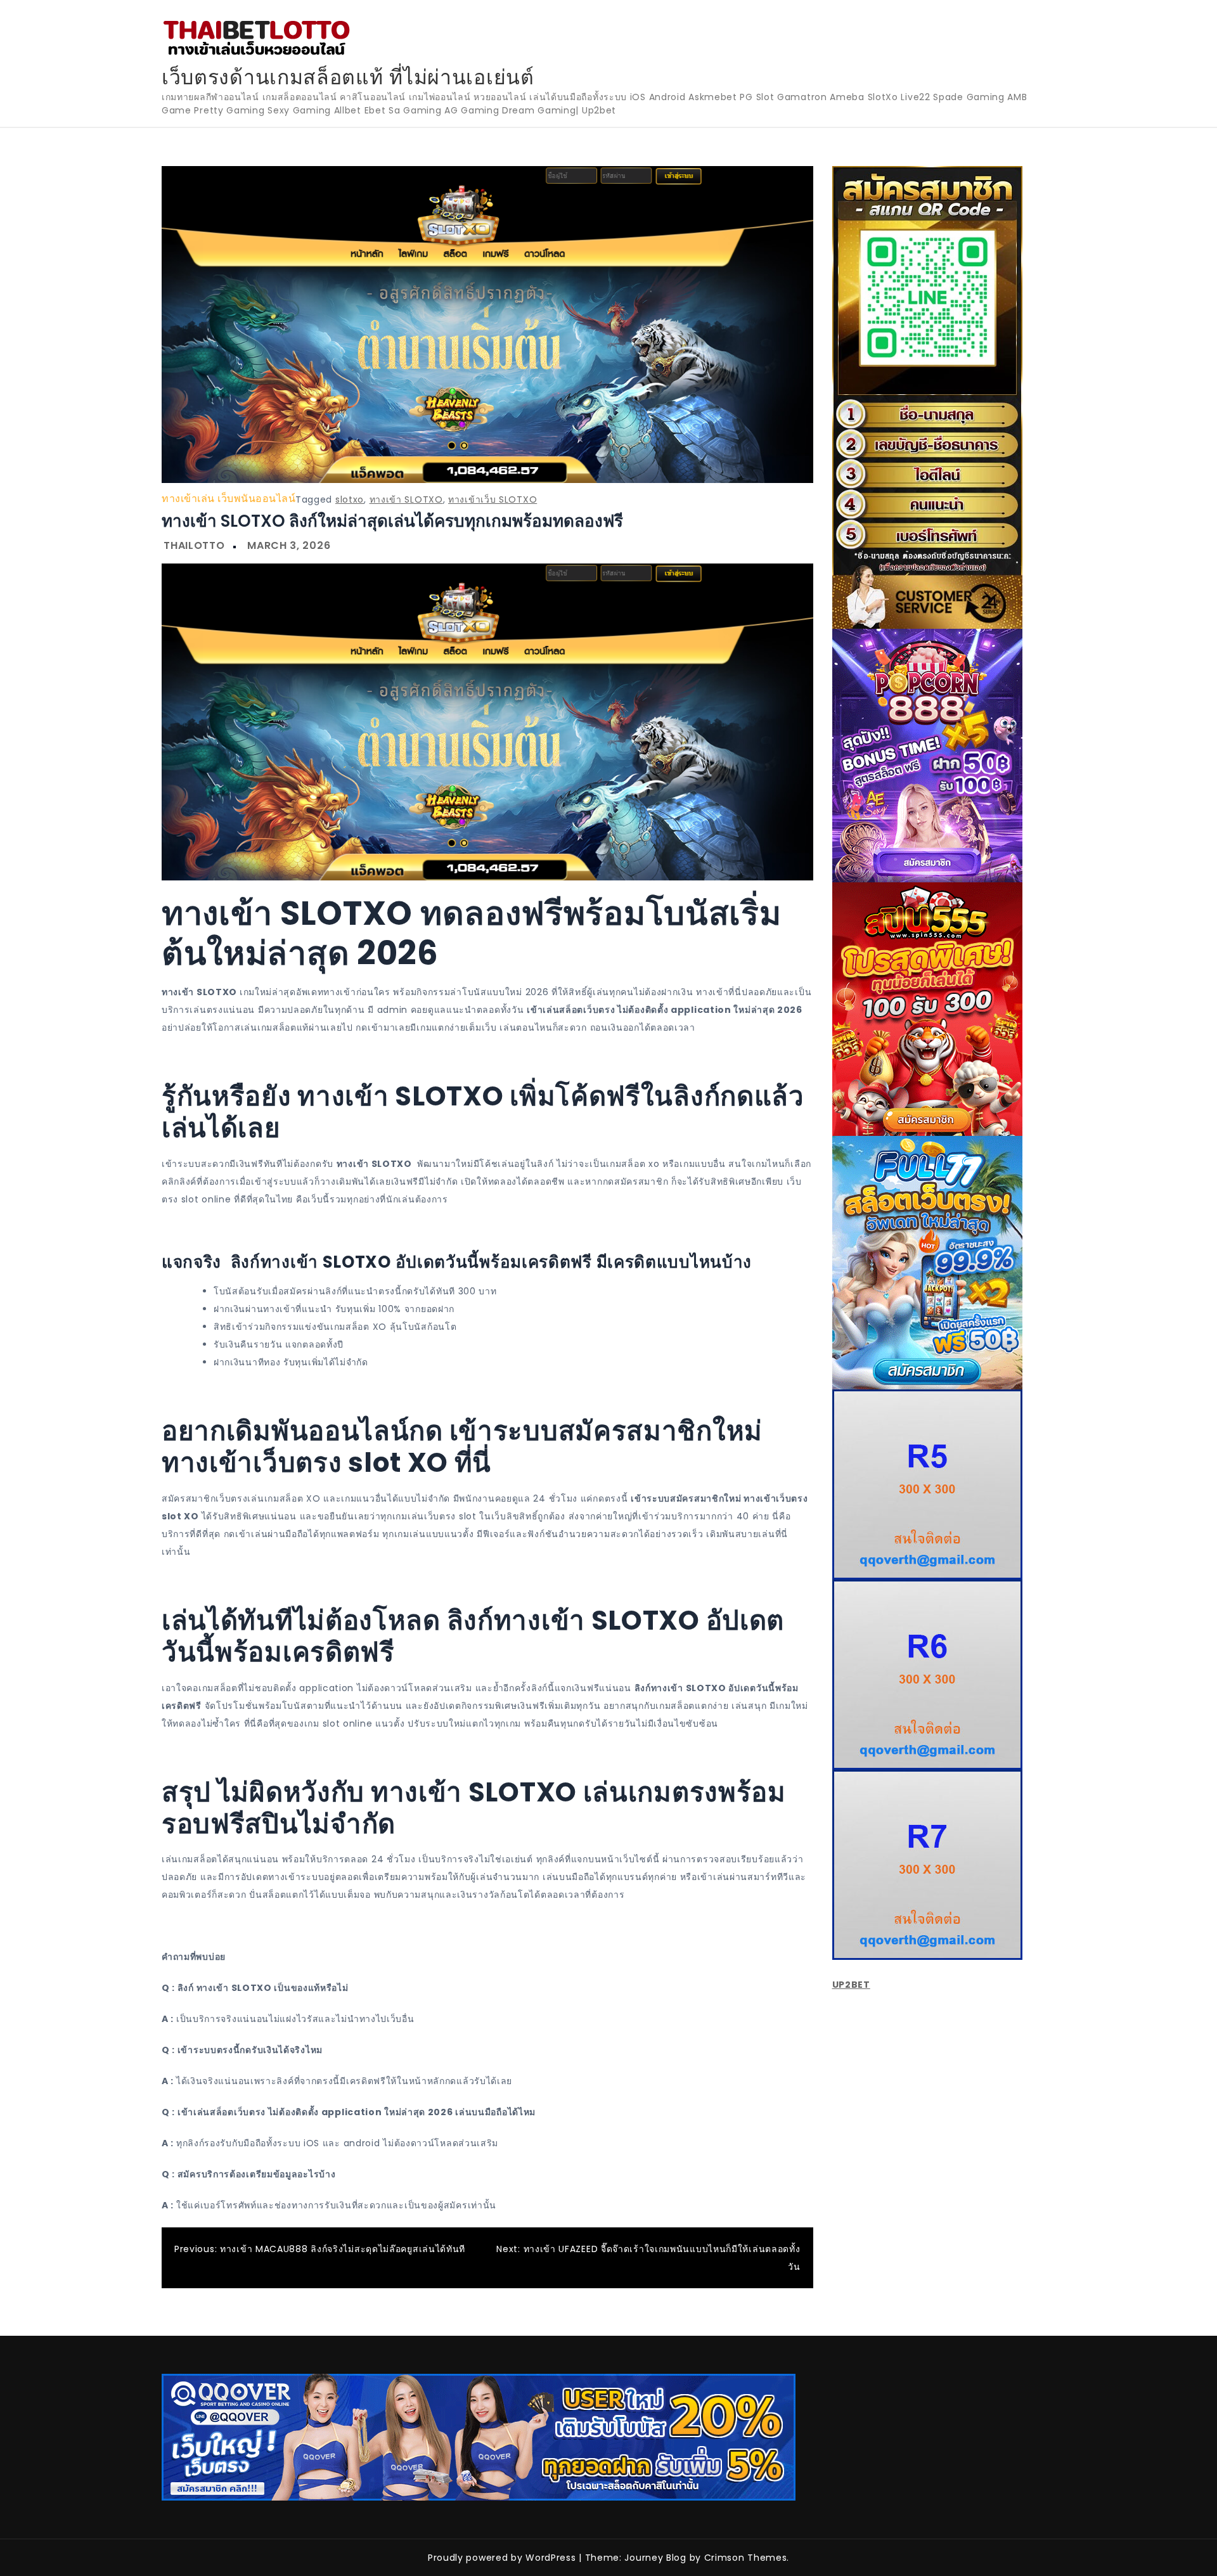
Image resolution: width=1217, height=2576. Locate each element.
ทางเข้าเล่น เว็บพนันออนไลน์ (229, 499)
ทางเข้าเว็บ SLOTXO (493, 499)
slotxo (350, 499)
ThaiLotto (194, 545)
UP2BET (851, 1985)
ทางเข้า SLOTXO (406, 499)
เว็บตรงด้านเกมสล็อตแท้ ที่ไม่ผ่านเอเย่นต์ (348, 77)
